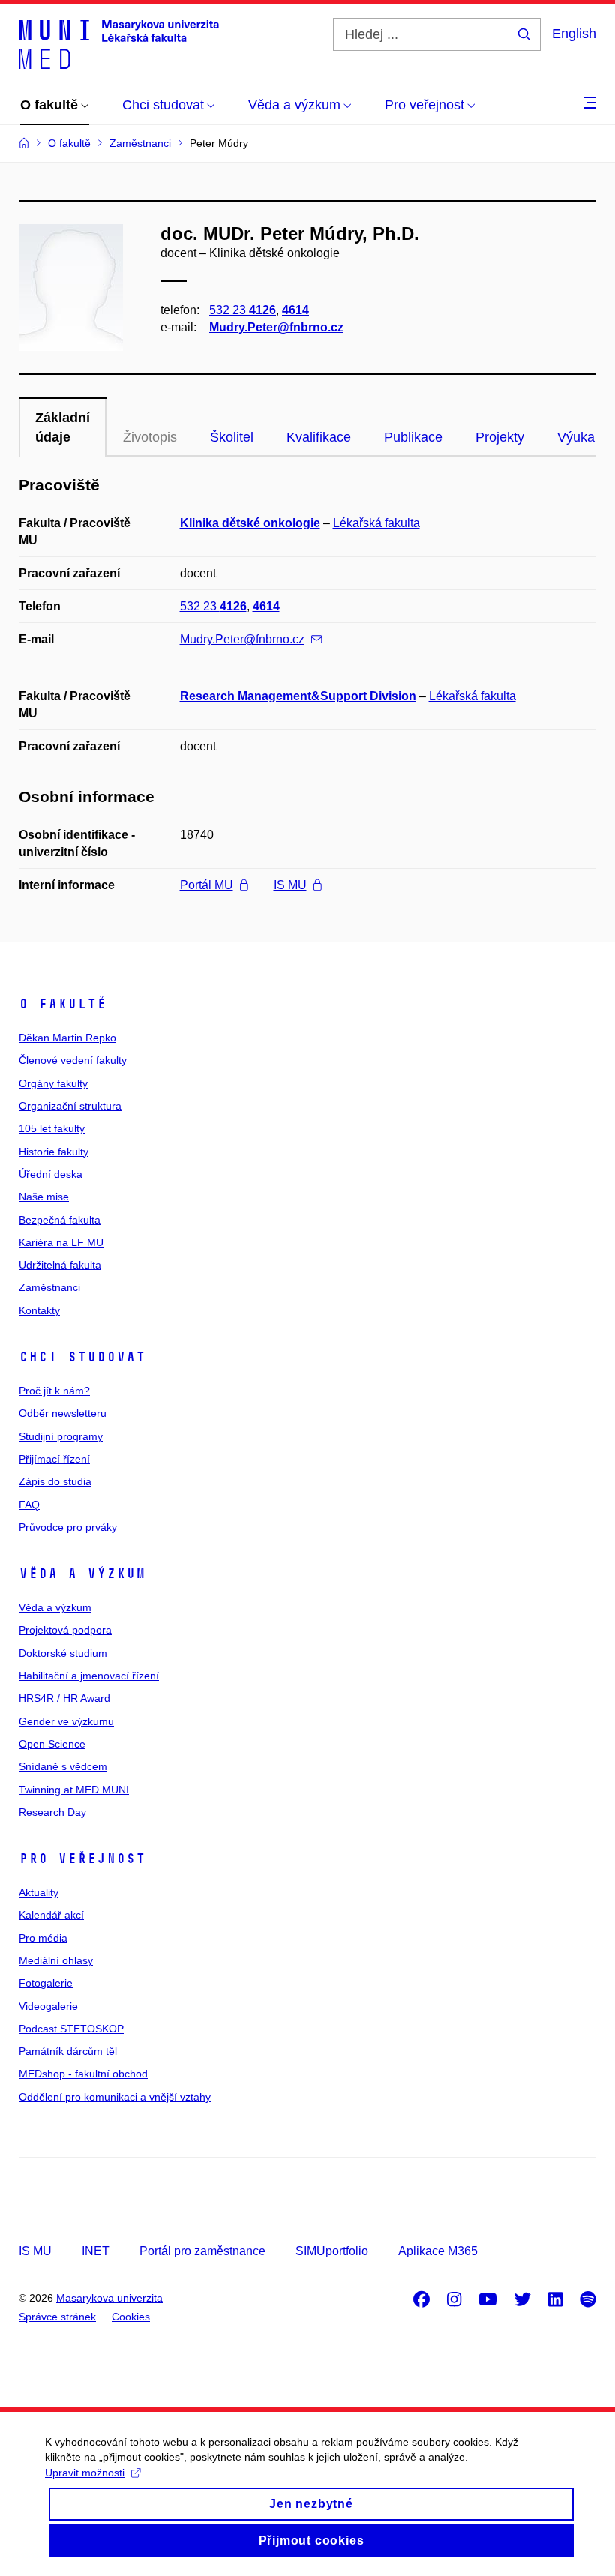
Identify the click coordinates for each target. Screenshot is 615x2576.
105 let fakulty (52, 1128)
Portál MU (207, 885)
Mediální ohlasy (56, 1960)
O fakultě (63, 1004)
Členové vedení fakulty (73, 1060)
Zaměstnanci (49, 1287)
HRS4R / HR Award (64, 1698)
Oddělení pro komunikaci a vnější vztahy (115, 2097)
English (574, 34)
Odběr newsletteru (63, 1413)
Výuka (576, 437)
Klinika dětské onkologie (250, 523)
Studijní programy (61, 1436)
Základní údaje (63, 427)
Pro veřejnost (82, 1859)
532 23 (243, 310)
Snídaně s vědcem (63, 1766)
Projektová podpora (65, 1630)
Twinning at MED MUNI (74, 1790)
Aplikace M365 (438, 2251)
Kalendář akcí (51, 1915)
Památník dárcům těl (68, 2051)
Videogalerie (48, 2006)
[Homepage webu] (119, 43)
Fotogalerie (46, 1983)
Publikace (413, 437)
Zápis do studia (55, 1481)
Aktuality (39, 1892)
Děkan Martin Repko (67, 1038)
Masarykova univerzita (109, 2298)
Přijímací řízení (54, 1459)
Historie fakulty (54, 1152)
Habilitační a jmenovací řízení (89, 1676)
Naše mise (44, 1197)
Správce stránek (57, 2317)
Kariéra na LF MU (61, 1242)
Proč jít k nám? (54, 1391)
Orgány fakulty (53, 1083)
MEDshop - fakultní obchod (83, 2074)
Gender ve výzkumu (66, 1721)
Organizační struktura (70, 1106)
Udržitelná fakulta (60, 1265)
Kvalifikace (319, 437)
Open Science (52, 1744)
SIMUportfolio (332, 2251)
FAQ (29, 1505)
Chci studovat (82, 1357)
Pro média (43, 1938)
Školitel (232, 437)
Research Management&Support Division (298, 696)
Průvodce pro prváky (68, 1527)
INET (96, 2251)
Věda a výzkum (82, 1574)
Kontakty (39, 1310)
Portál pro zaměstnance (202, 2251)
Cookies (131, 2317)
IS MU (290, 885)
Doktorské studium (63, 1653)
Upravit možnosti (85, 2473)
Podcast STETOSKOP (71, 2029)
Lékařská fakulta (376, 523)
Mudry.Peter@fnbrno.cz (276, 327)
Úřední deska (51, 1174)
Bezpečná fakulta (60, 1220)
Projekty (500, 437)
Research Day (52, 1812)
